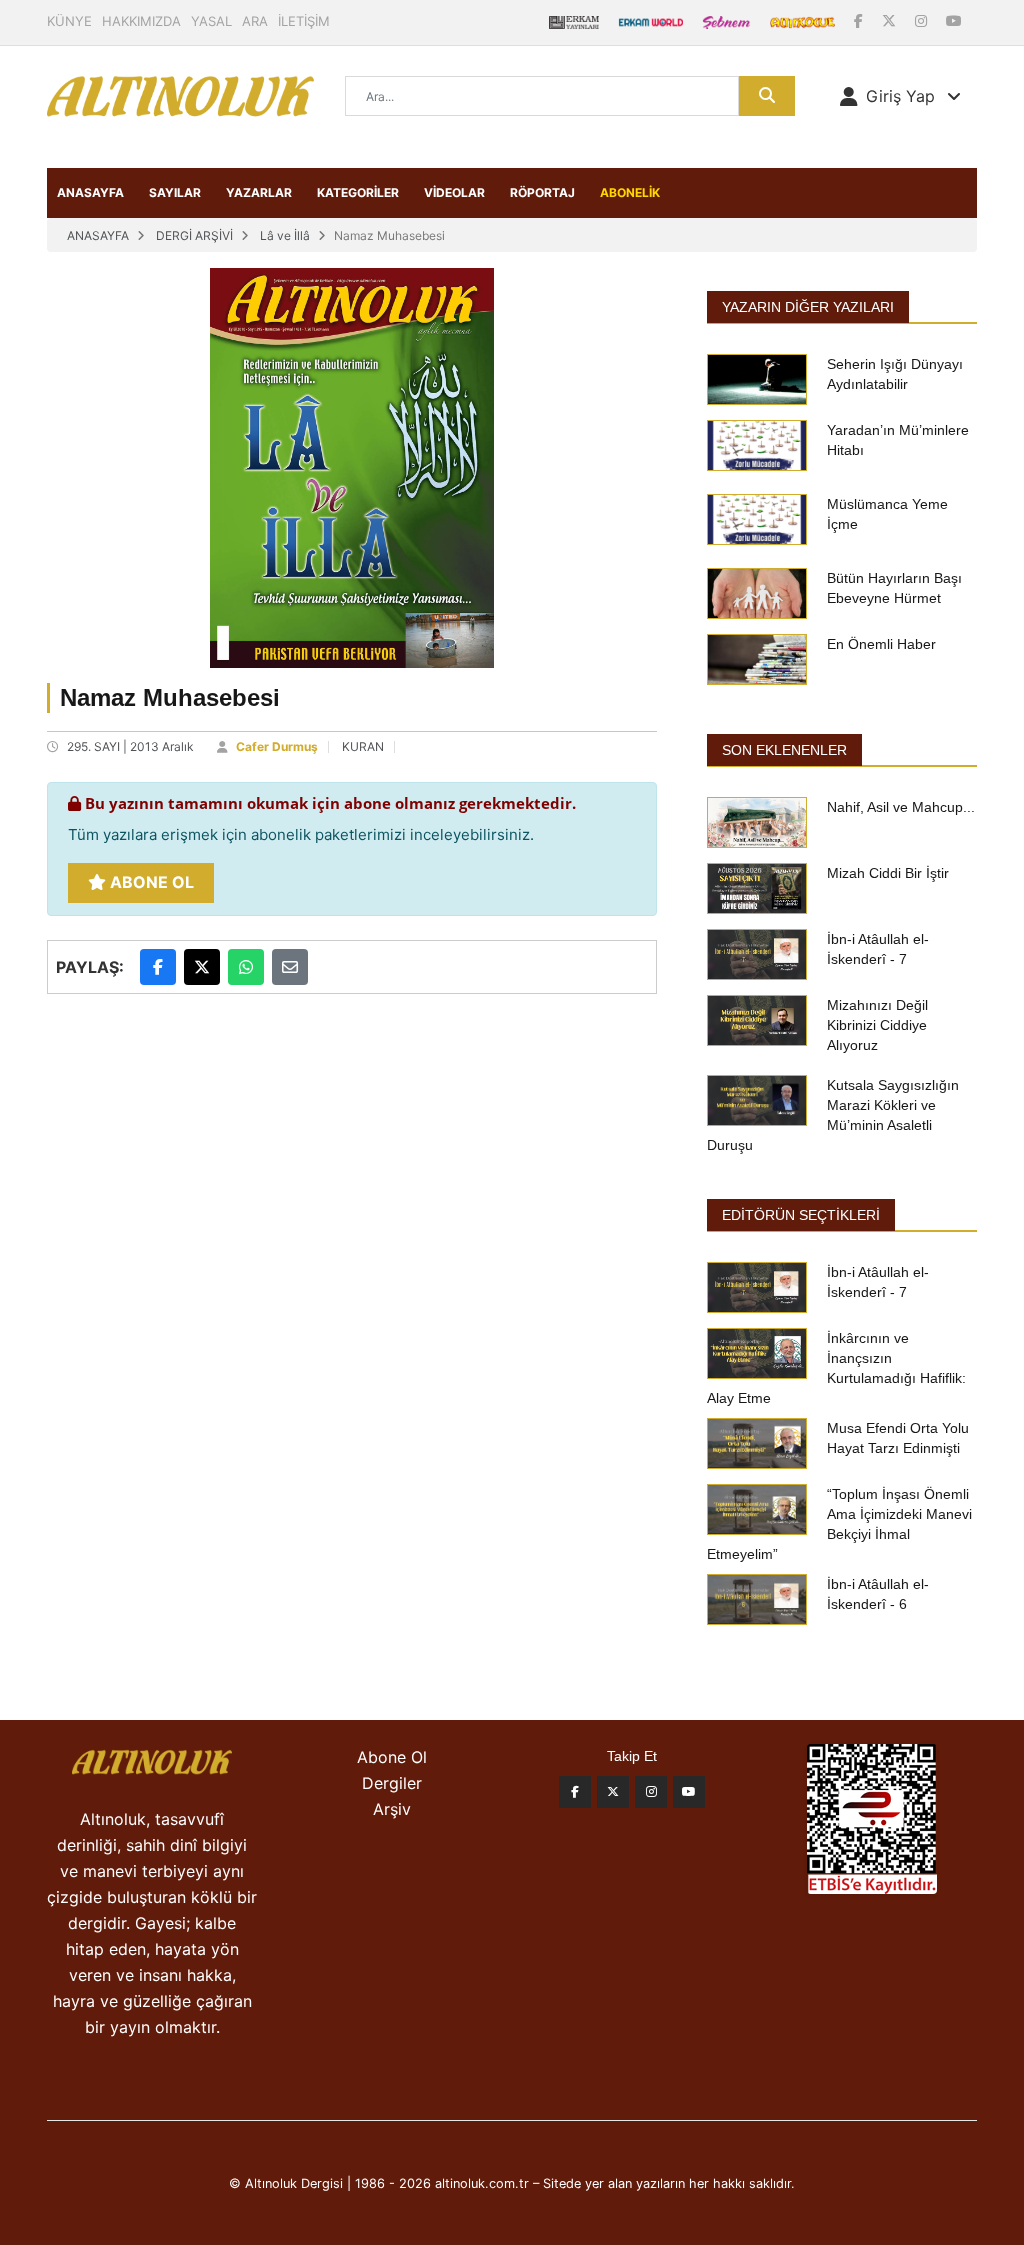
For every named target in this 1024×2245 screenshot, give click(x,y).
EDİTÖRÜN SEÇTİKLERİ (801, 1215)
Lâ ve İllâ (285, 235)
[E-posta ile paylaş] (290, 967)
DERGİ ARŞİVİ (194, 235)
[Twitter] (613, 1792)
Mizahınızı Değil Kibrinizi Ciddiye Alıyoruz (877, 1025)
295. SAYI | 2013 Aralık (130, 746)
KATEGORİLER (358, 192)
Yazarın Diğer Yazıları (808, 307)
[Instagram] (923, 20)
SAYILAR (175, 192)
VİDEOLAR (454, 192)
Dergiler (392, 1783)
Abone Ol (150, 882)
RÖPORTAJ (542, 192)
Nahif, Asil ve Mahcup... (901, 807)
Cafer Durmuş (277, 746)
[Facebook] (860, 20)
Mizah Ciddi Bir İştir (888, 873)
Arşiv (392, 1809)
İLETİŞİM (304, 21)
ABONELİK (630, 192)
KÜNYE (69, 21)
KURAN (363, 746)
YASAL (211, 21)
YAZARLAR (259, 192)
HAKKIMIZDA (141, 21)
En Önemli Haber (881, 644)
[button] (900, 96)
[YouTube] (954, 20)
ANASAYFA (90, 192)
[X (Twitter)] (891, 20)
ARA (255, 21)
